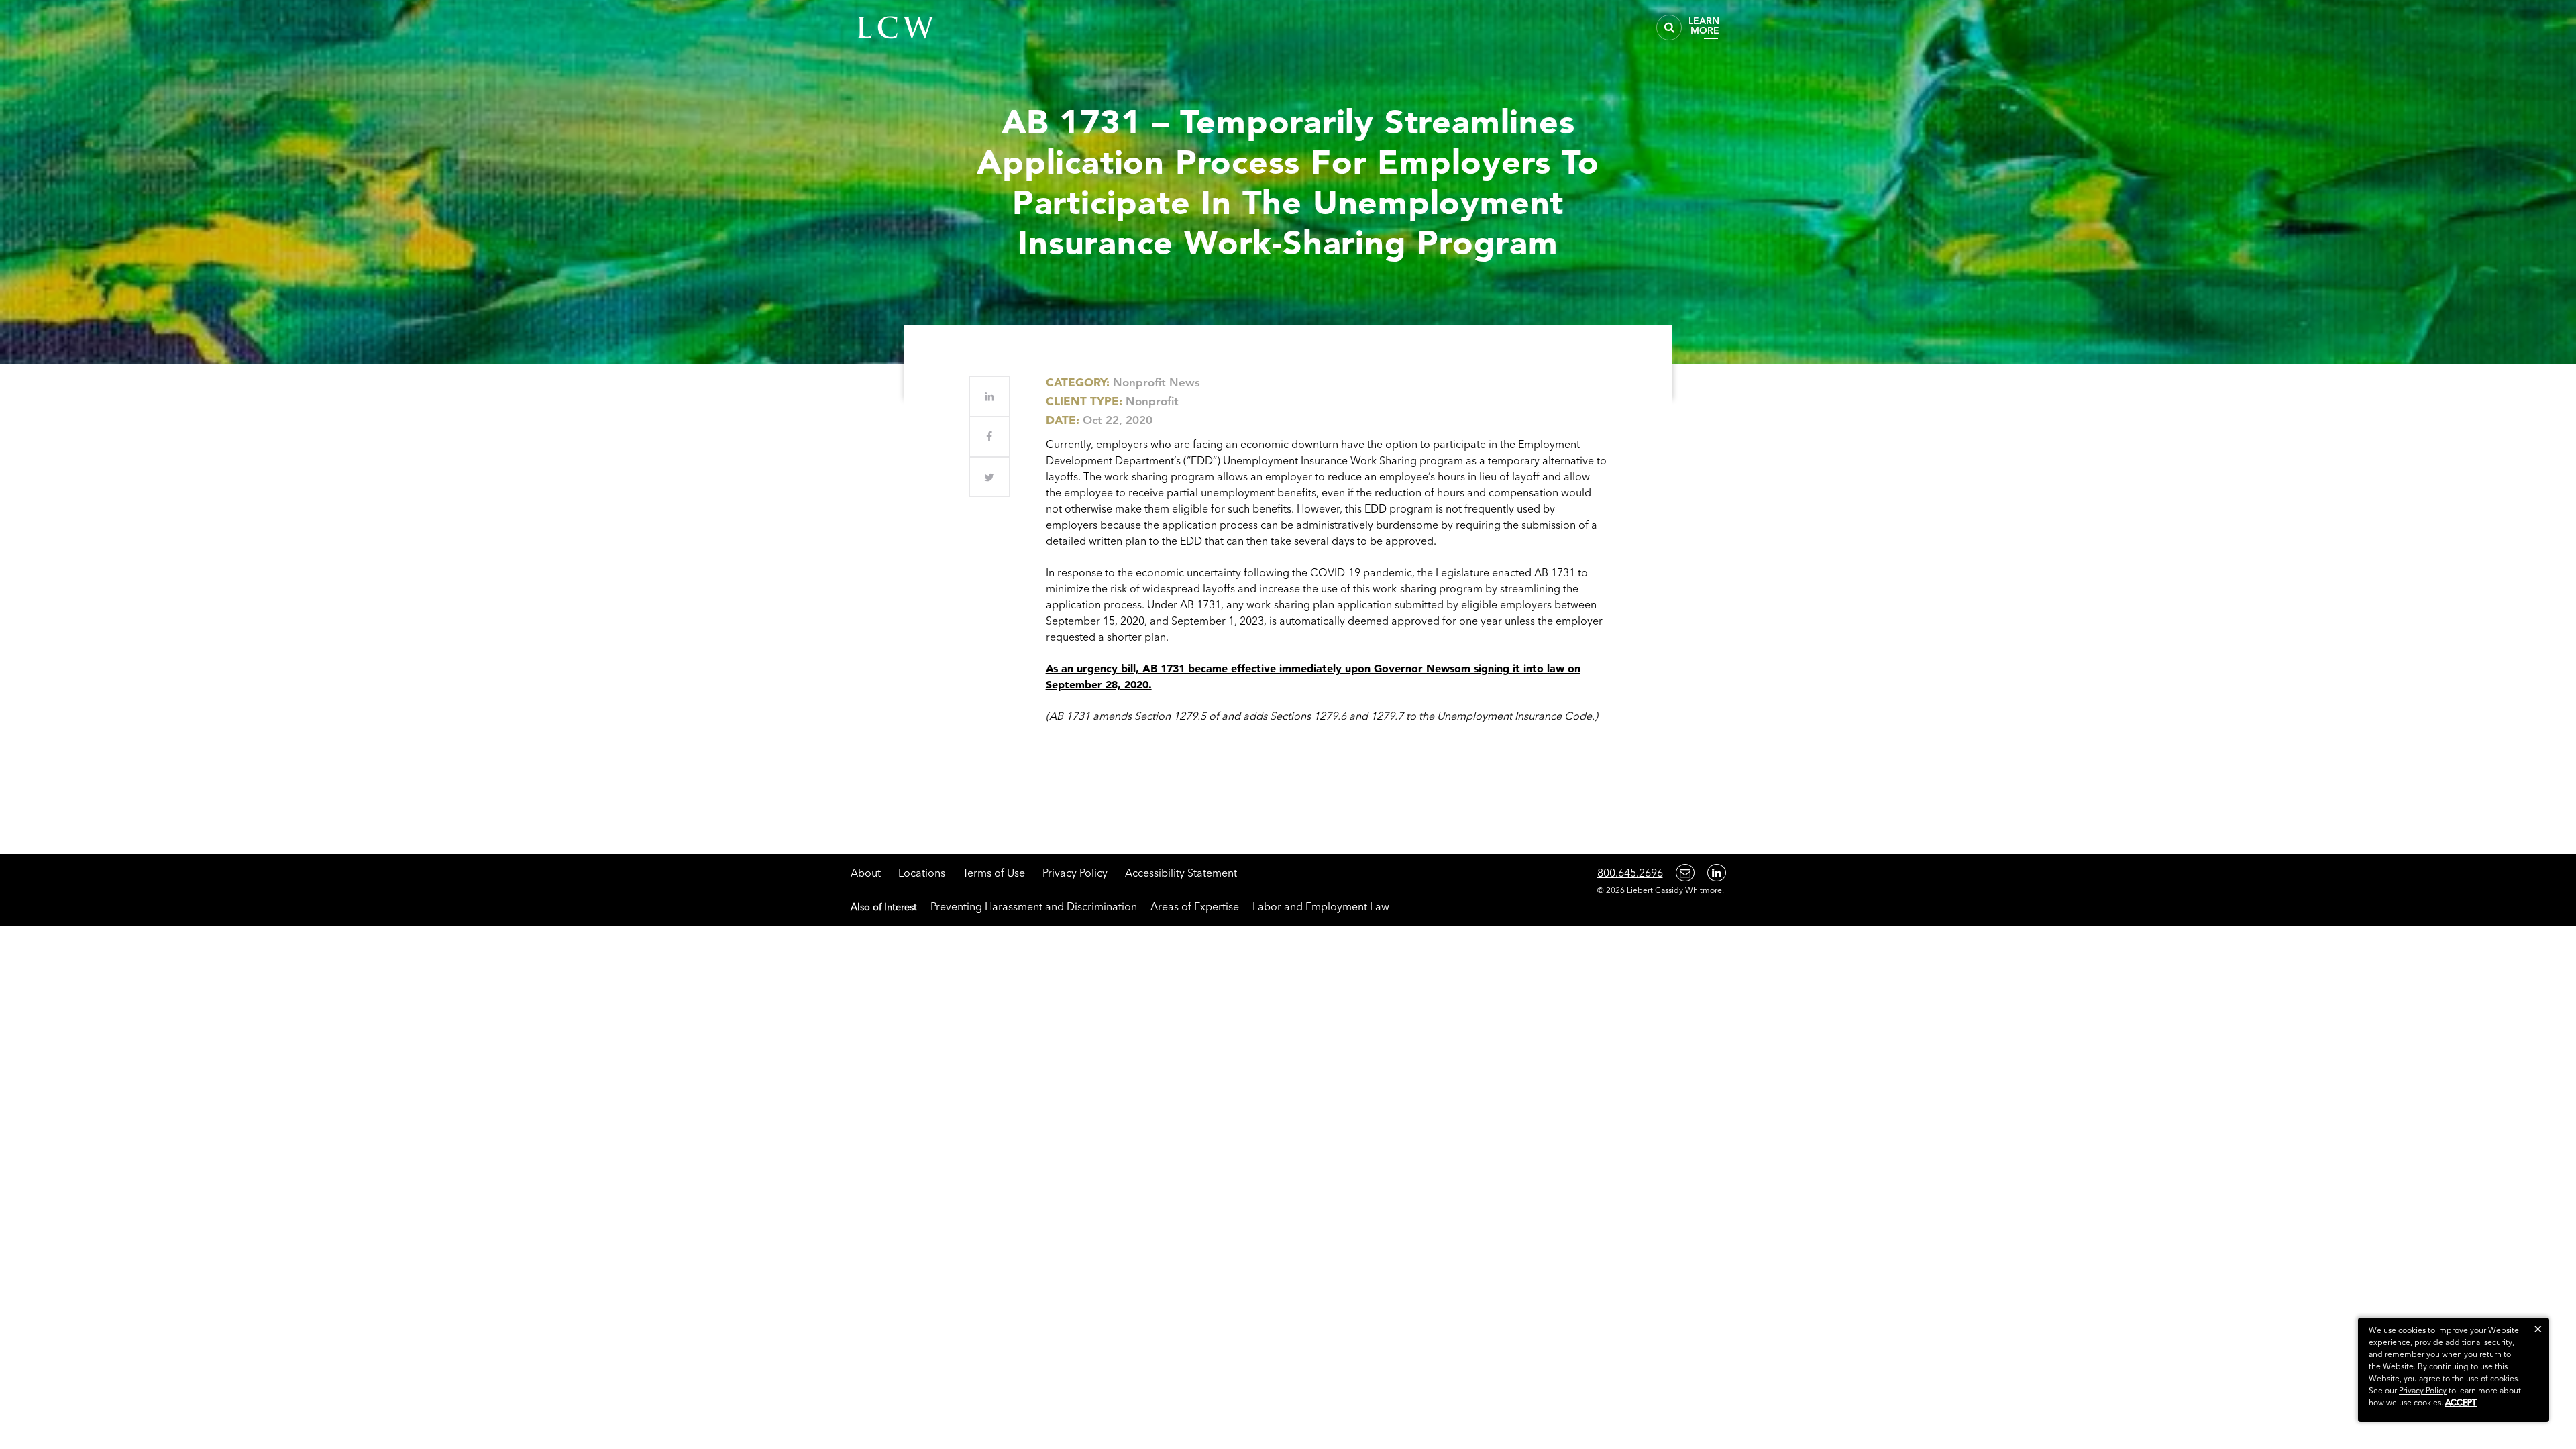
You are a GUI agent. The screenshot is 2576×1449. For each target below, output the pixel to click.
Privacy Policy (1075, 873)
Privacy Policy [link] (2423, 1390)
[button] (2538, 1329)
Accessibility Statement (1181, 873)
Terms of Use (994, 873)
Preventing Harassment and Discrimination (1034, 906)
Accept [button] (2461, 1402)
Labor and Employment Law (1321, 906)
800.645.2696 (1630, 873)
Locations (922, 873)
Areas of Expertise (1195, 906)
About (866, 873)
